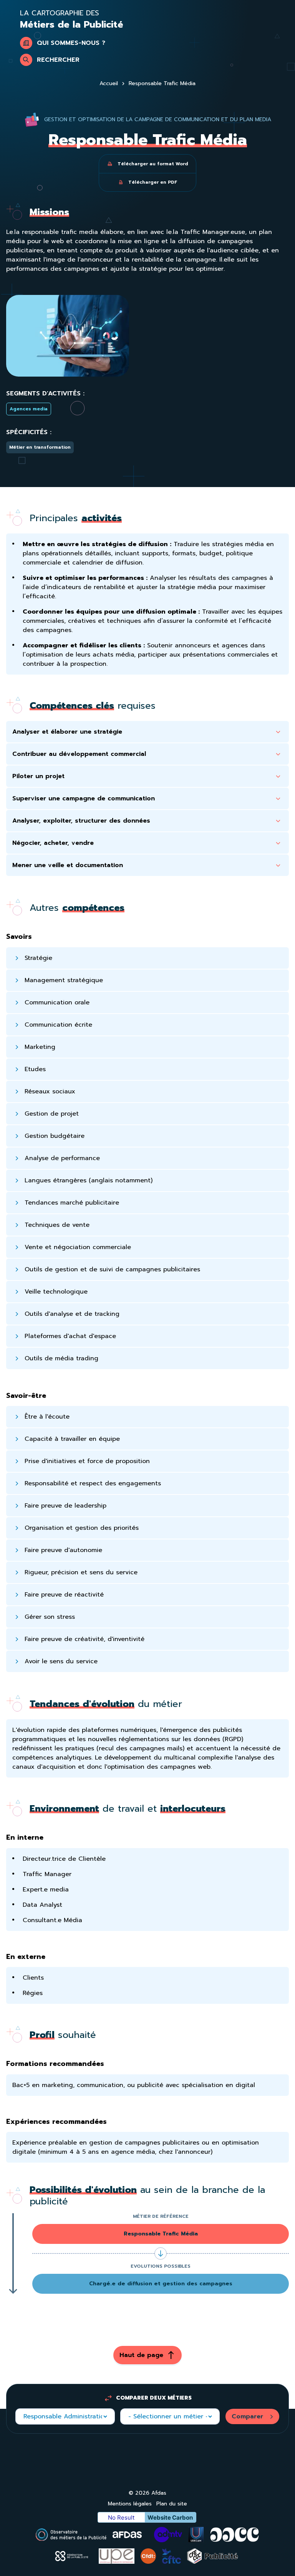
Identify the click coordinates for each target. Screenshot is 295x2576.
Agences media (29, 409)
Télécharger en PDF (153, 182)
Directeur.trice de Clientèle (64, 1859)
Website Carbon (170, 2518)
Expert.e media (46, 1890)
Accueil (109, 84)
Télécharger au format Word (153, 164)
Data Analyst (42, 1905)
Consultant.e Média (52, 1920)
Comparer (247, 2416)
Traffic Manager (47, 1874)
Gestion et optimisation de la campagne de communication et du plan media (158, 119)
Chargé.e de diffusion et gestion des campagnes (161, 2284)
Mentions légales (130, 2504)
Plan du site (172, 2504)
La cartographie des (72, 19)
